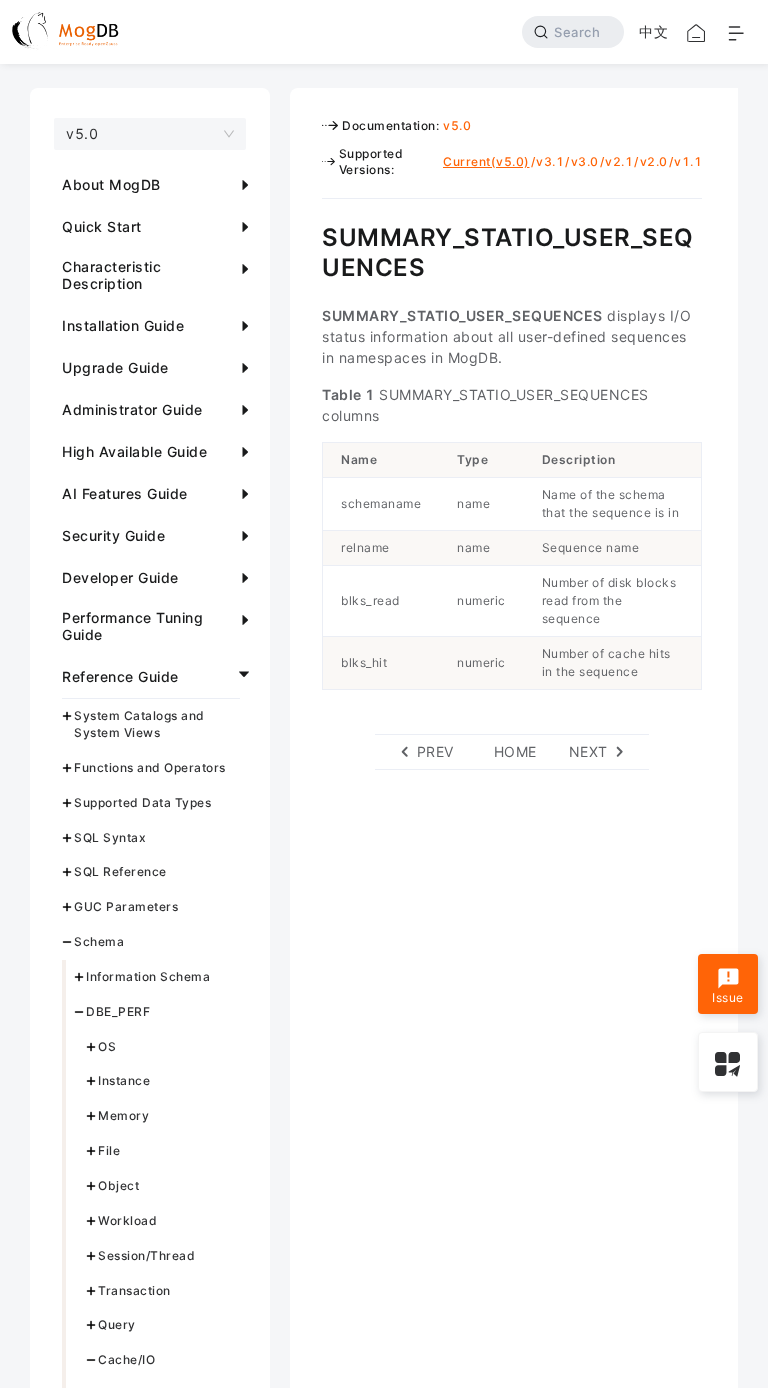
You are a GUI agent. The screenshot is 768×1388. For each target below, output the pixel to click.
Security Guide (113, 535)
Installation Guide (123, 325)
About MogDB (111, 184)
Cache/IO (126, 1359)
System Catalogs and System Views (139, 724)
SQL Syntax (110, 837)
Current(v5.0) (486, 161)
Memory (123, 1115)
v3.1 (550, 161)
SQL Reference (120, 871)
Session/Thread (146, 1255)
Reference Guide (120, 676)
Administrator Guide (132, 409)
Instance (124, 1080)
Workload (127, 1220)
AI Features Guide (125, 493)
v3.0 (585, 161)
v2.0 (654, 161)
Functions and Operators (150, 767)
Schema (99, 941)
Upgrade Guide (115, 367)
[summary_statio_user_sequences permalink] (307, 235)
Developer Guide (120, 577)
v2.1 (619, 161)
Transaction (134, 1290)
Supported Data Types (142, 802)
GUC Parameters (126, 906)
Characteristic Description (111, 275)
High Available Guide (134, 451)
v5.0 (457, 125)
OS (107, 1046)
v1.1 (688, 161)
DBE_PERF (118, 1011)
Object (118, 1185)
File (109, 1150)
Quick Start (102, 226)
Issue (728, 997)
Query (117, 1324)
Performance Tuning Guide (132, 626)
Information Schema (148, 976)
